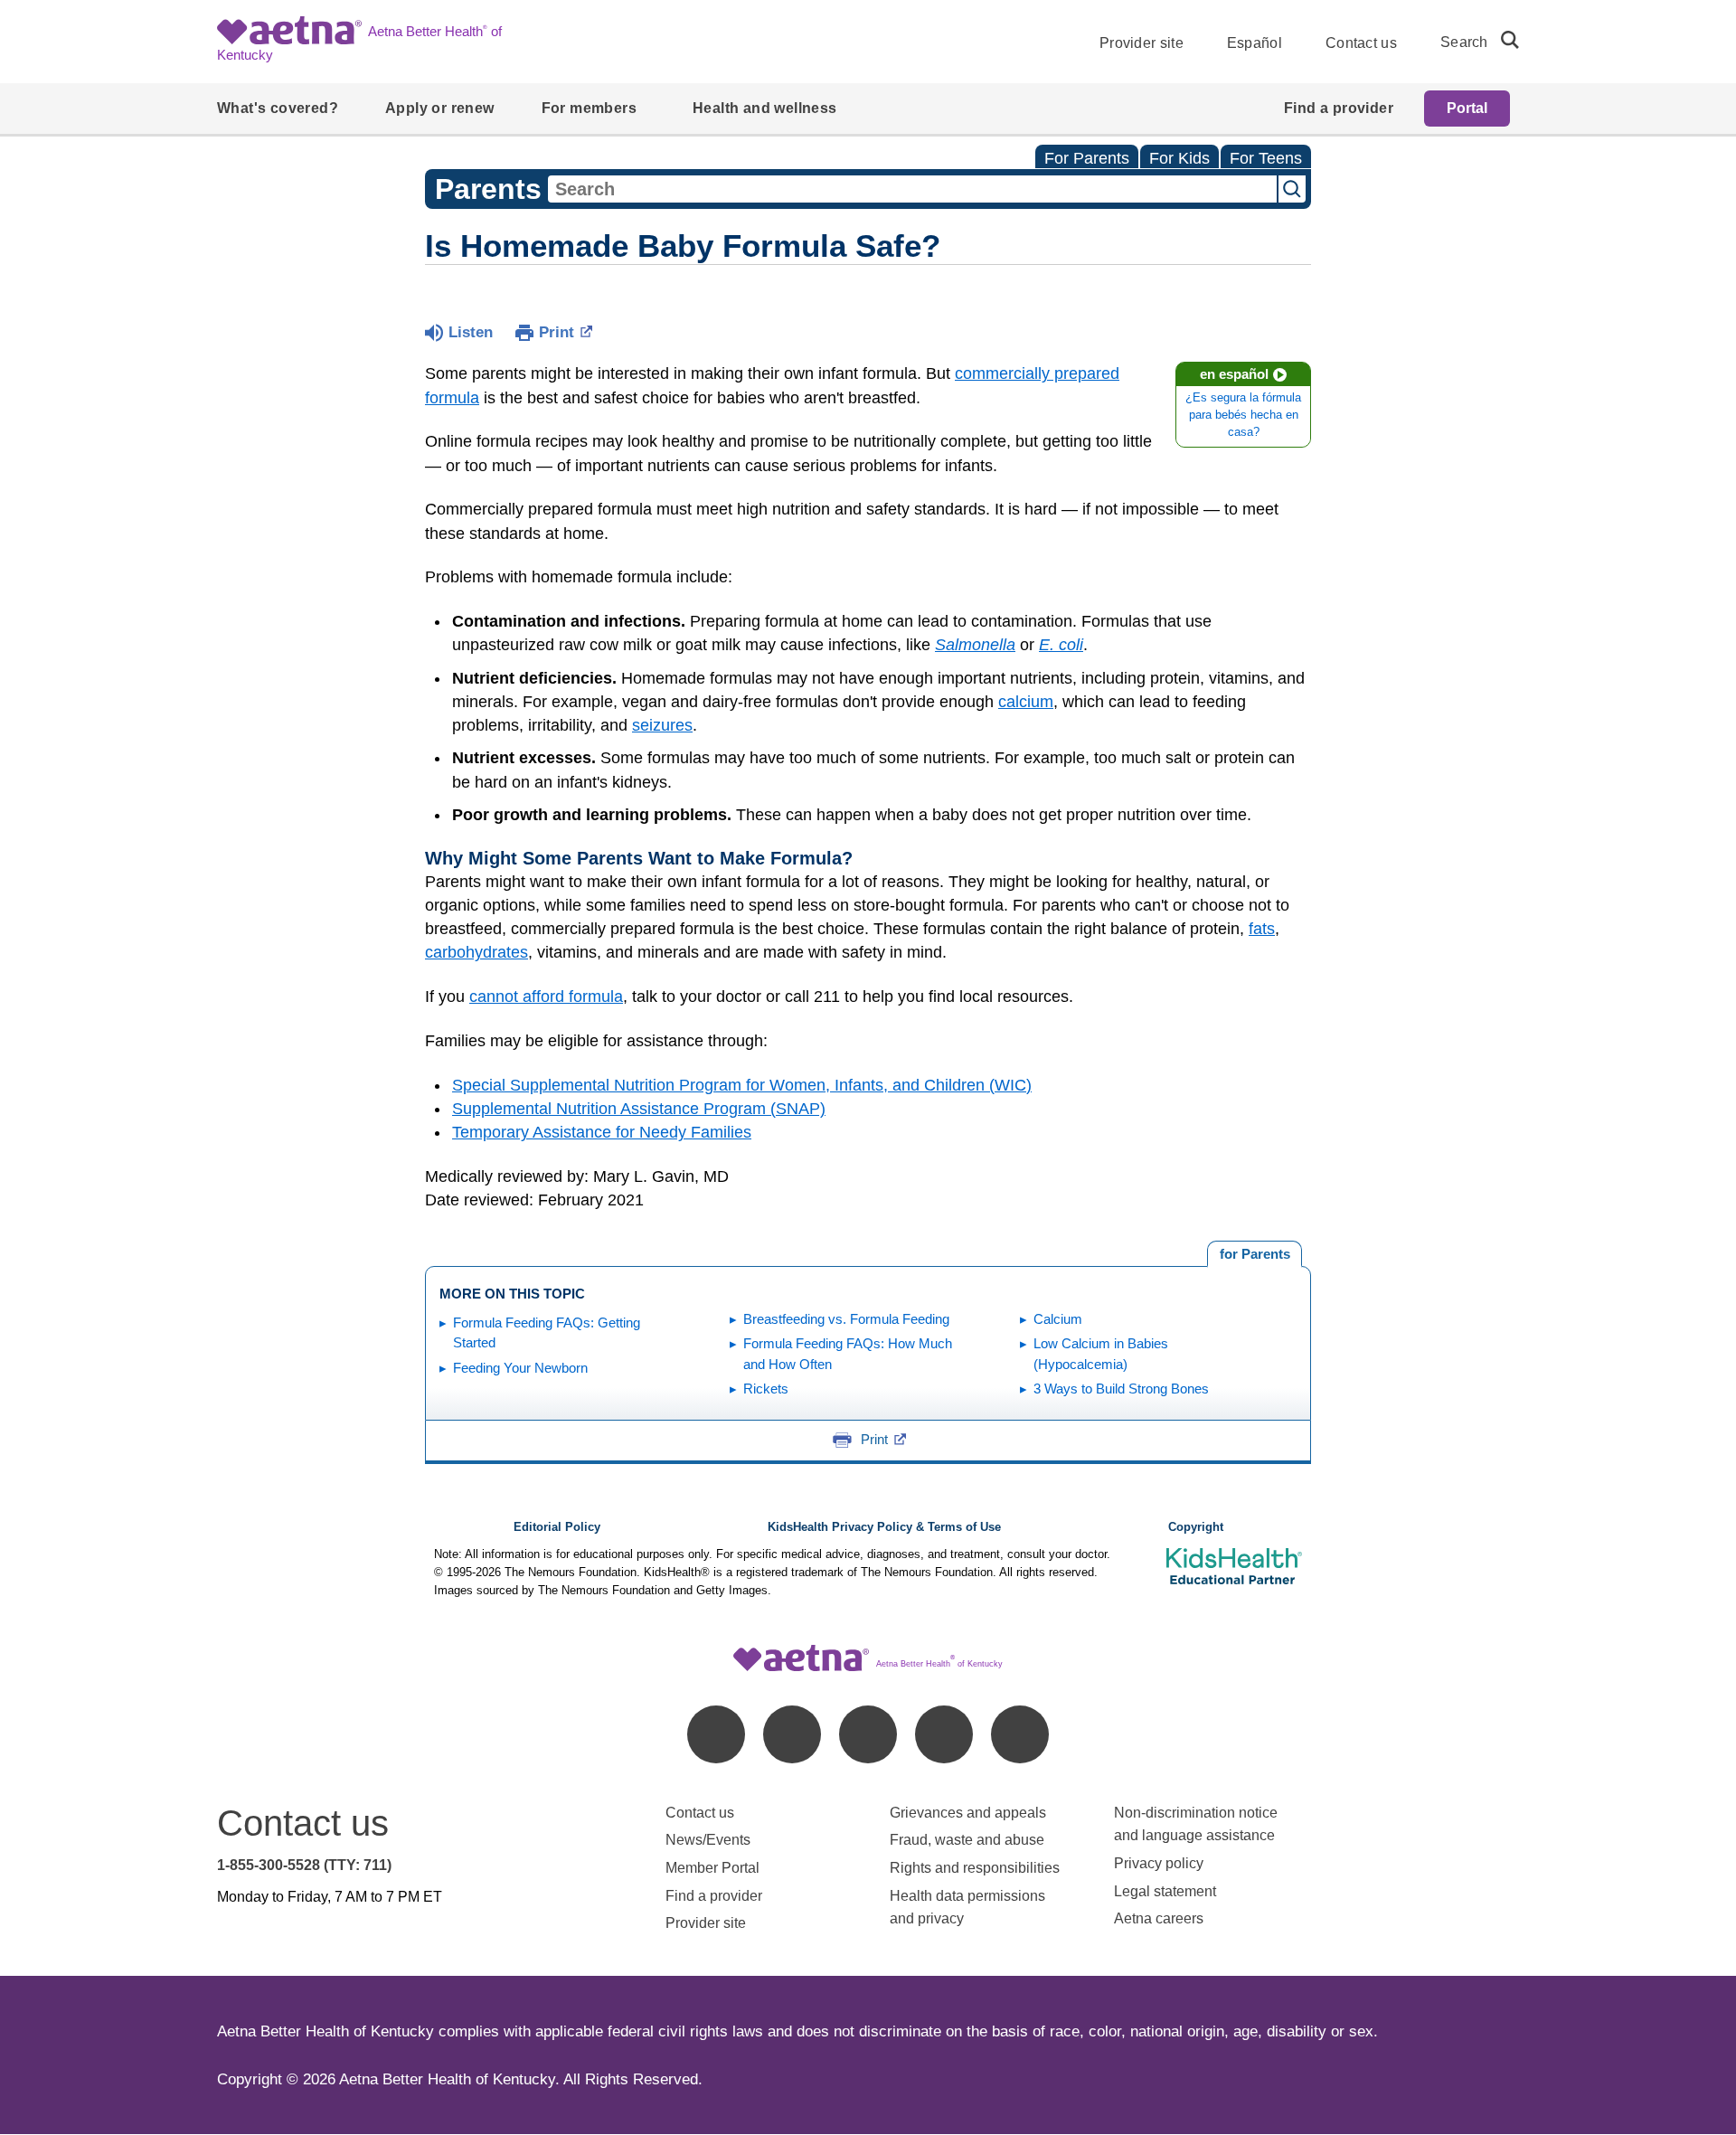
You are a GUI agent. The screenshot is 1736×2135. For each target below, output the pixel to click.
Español (1255, 43)
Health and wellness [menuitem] (765, 108)
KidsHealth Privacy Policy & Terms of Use (884, 1527)
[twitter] (868, 1734)
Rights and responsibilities (975, 1868)
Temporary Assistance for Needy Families (602, 1132)
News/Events (708, 1840)
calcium (1026, 702)
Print (557, 332)
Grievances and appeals (968, 1813)
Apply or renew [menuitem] (440, 108)
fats (1262, 929)
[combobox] (912, 189)
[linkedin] (792, 1734)
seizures (662, 725)
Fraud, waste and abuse (967, 1840)
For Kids (1179, 158)
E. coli (1061, 645)
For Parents (1087, 158)
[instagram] (944, 1734)
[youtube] (1020, 1734)
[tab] (1255, 1254)
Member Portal (712, 1868)
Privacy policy (1159, 1863)
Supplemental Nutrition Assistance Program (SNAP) (639, 1109)
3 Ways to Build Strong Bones (1121, 1389)
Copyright (1196, 1527)
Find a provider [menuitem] (1339, 108)
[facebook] (716, 1734)
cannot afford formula (546, 997)
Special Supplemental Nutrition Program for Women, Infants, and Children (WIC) (742, 1085)
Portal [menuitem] (1467, 108)
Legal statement (1167, 1891)
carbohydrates (476, 952)
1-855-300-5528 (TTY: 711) (304, 1865)
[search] (1503, 40)
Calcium (1058, 1319)
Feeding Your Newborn (520, 1368)
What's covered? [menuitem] (278, 108)
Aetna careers (1159, 1918)
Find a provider (714, 1896)
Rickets (766, 1389)
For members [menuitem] (589, 108)
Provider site (1142, 43)
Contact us (1361, 43)
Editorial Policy (557, 1527)
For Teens (1266, 158)
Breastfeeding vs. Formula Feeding (846, 1319)
